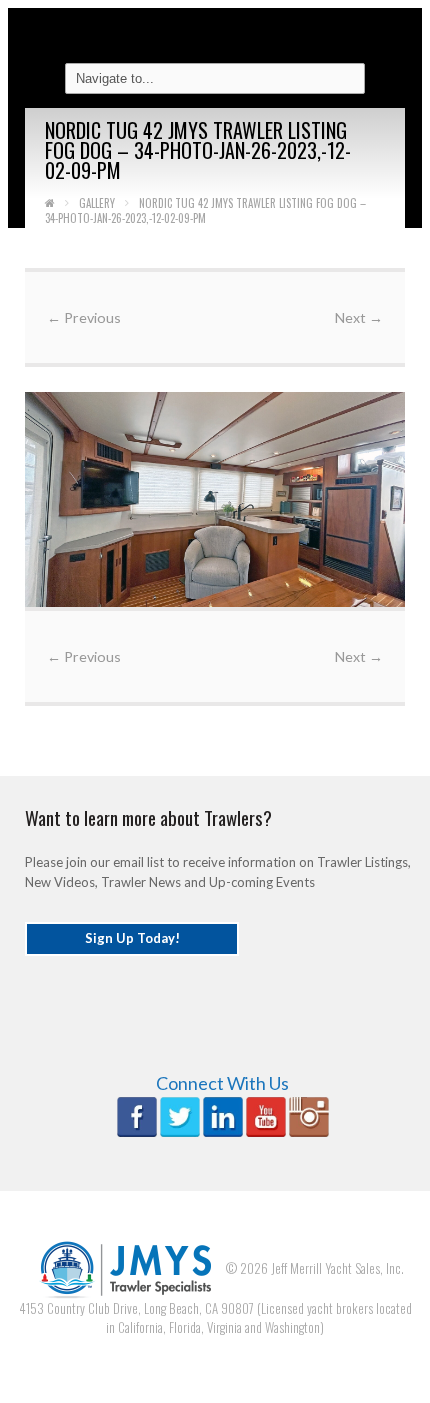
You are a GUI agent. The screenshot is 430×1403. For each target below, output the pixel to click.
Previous (84, 317)
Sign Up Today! (132, 938)
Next (359, 317)
